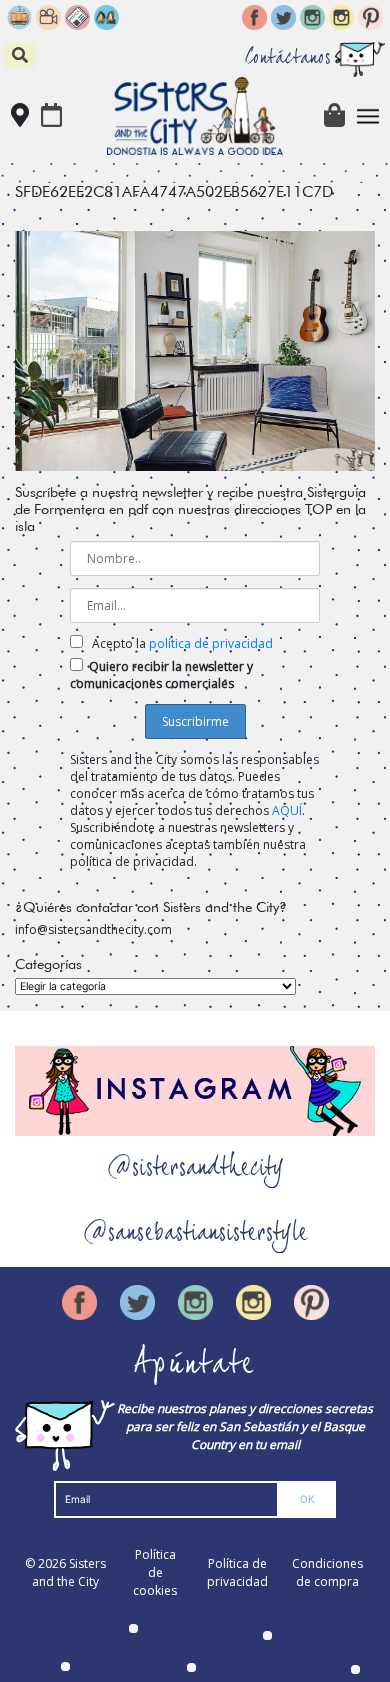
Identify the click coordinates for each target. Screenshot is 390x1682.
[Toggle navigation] (368, 116)
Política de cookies (155, 1572)
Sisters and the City (69, 1572)
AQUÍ (287, 810)
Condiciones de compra (327, 1572)
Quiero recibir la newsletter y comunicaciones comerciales (161, 675)
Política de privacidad (237, 1572)
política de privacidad (211, 643)
